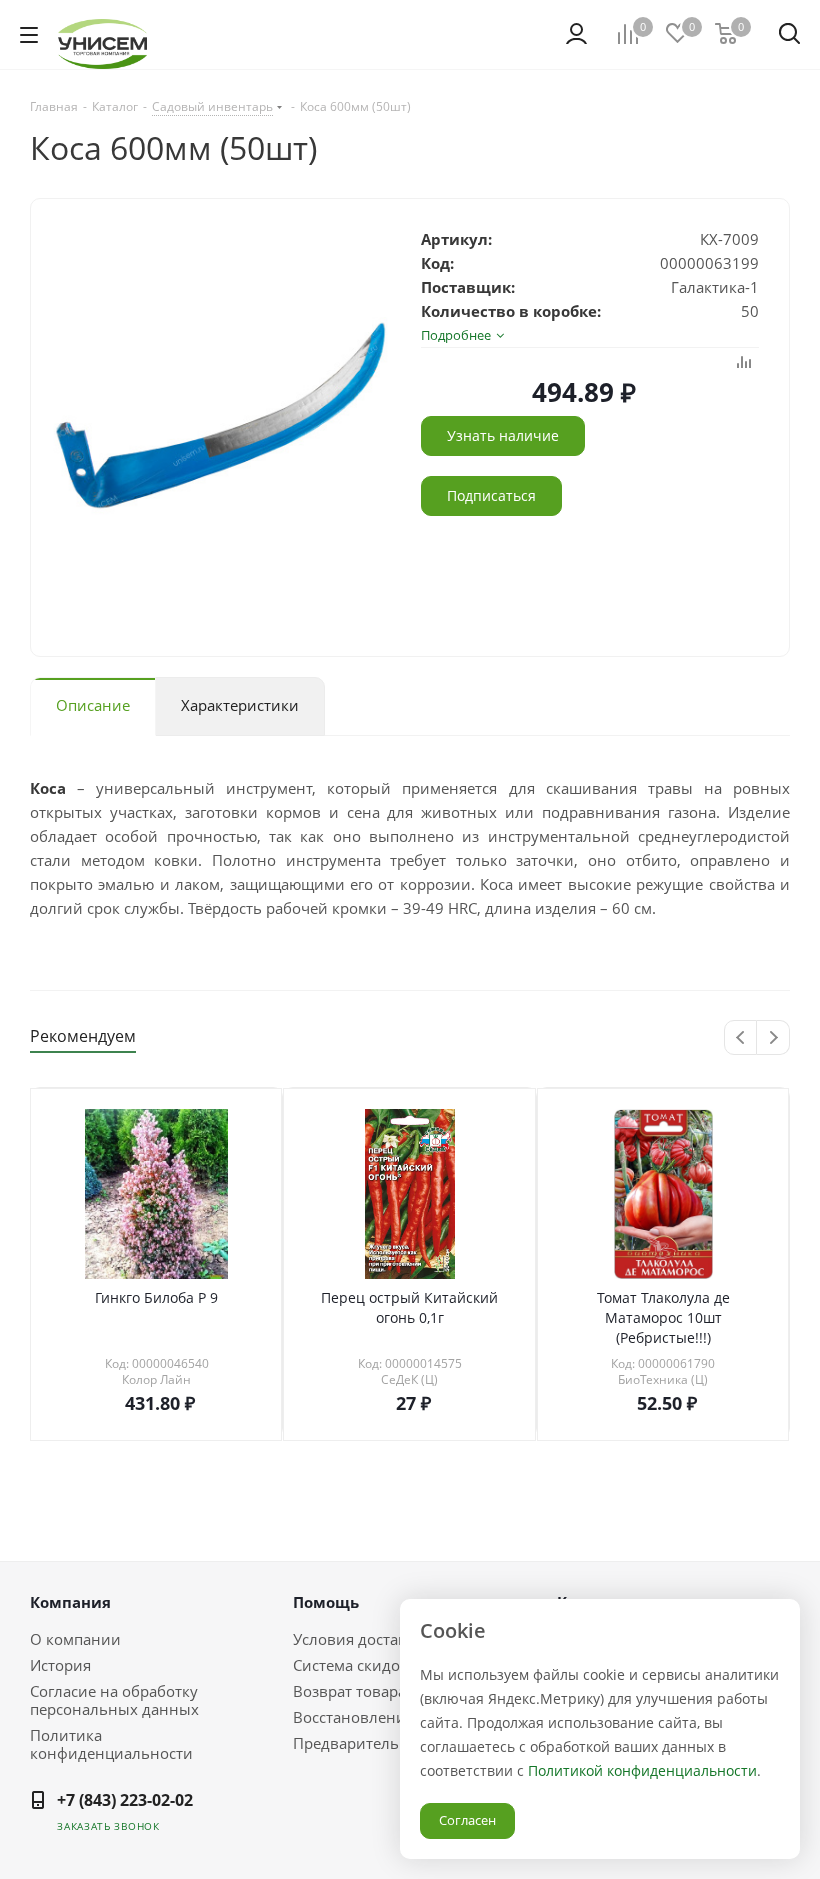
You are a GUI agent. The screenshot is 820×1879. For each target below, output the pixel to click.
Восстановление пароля (381, 1717)
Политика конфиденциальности (111, 1744)
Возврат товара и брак (375, 1691)
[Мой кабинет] (576, 34)
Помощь (326, 1602)
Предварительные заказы (388, 1743)
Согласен (467, 1820)
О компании (75, 1639)
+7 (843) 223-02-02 (125, 1800)
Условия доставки (359, 1639)
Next (773, 1038)
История (60, 1665)
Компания (70, 1602)
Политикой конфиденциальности (642, 1770)
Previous (741, 1038)
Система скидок (350, 1665)
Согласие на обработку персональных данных (114, 1700)
